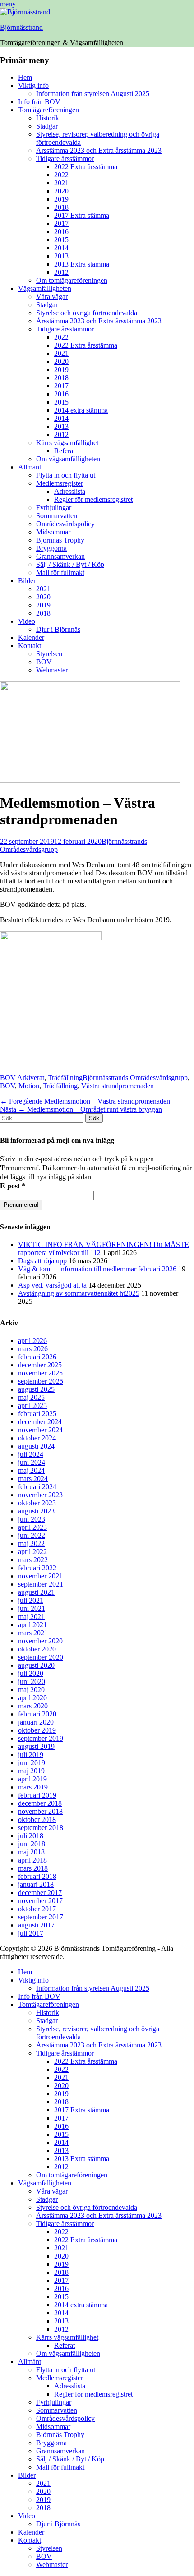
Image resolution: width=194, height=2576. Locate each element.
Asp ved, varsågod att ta (52, 1285)
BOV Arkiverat (22, 1078)
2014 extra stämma (81, 410)
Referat (65, 451)
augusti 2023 (36, 1511)
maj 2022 (31, 1543)
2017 (61, 223)
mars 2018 (33, 1868)
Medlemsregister (60, 483)
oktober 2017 (37, 1909)
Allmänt (30, 467)
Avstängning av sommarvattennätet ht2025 (79, 1293)
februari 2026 (37, 1357)
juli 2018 (31, 1836)
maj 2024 (31, 1470)
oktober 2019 (37, 1730)
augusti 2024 (36, 1446)
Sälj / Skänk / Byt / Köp (70, 564)
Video (27, 621)
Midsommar (53, 532)
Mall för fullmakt (60, 573)
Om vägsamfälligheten (68, 459)
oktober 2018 (37, 1819)
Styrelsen (49, 654)
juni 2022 (32, 1535)
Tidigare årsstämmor (65, 159)
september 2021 (41, 1584)
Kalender (31, 637)
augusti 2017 (36, 1925)
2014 (61, 248)
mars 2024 (33, 1479)
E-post (13, 1186)
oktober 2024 (37, 1438)
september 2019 (41, 1738)
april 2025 (32, 1405)
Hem (25, 77)
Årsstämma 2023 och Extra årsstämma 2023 (99, 150)
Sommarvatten (57, 516)
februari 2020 (37, 1714)
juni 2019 (32, 1763)
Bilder (27, 581)
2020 (61, 191)
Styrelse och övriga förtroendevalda (87, 313)
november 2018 (40, 1811)
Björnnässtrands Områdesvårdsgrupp (135, 1078)
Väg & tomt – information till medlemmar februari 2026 (97, 1269)
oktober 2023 (37, 1503)
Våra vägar (52, 297)
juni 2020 (32, 1681)
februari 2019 (37, 1795)
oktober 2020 (37, 1649)
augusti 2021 (36, 1592)
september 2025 (41, 1381)
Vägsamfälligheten (45, 288)
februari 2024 (37, 1487)
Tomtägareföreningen (48, 110)
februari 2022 (37, 1568)
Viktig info (33, 85)
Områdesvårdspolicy (65, 524)
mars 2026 (33, 1349)
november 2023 (40, 1495)
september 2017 (41, 1917)
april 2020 (32, 1698)
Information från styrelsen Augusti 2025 (93, 94)
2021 (61, 183)
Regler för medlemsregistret (93, 499)
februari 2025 (37, 1414)
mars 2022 (33, 1560)
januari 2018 (36, 1884)
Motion (29, 1086)
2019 (61, 199)
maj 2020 (31, 1690)
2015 (61, 240)
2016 (61, 232)
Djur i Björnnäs (58, 629)
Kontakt (30, 646)
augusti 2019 (36, 1746)
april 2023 (32, 1527)
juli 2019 (31, 1755)
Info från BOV (39, 102)
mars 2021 (33, 1633)
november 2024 (40, 1430)
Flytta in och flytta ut (66, 475)
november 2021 (40, 1576)
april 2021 (32, 1625)
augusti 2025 (36, 1389)
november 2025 (40, 1373)
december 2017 (40, 1893)
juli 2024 (31, 1454)
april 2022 (32, 1552)
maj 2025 (31, 1397)
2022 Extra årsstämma (86, 167)
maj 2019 (31, 1771)
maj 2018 (31, 1852)
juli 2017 (31, 1933)
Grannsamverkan (60, 556)
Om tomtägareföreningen (72, 280)
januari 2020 (36, 1722)
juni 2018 (32, 1844)
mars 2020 (33, 1706)
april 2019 (32, 1779)
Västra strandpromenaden (118, 1086)
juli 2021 (31, 1600)
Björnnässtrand (21, 27)
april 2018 (32, 1860)
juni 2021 (32, 1608)
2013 (61, 256)
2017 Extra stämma (82, 215)
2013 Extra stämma (82, 264)
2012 (61, 272)
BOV (44, 662)
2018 (61, 207)
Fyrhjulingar (54, 508)
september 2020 (41, 1657)
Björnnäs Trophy (60, 540)
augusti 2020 (36, 1665)
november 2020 (40, 1641)
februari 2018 (37, 1876)
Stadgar (47, 126)
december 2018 (40, 1803)
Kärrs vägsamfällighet (67, 443)
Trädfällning (65, 1078)
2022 (61, 175)
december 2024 (40, 1422)
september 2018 (41, 1828)
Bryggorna (51, 548)
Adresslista (70, 491)
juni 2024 (32, 1462)
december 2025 (40, 1365)
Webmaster (52, 670)
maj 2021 (31, 1617)
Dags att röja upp (42, 1261)
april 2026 (32, 1341)
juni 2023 (32, 1519)
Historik (48, 118)
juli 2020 (31, 1673)
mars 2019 (33, 1787)
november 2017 (40, 1901)
